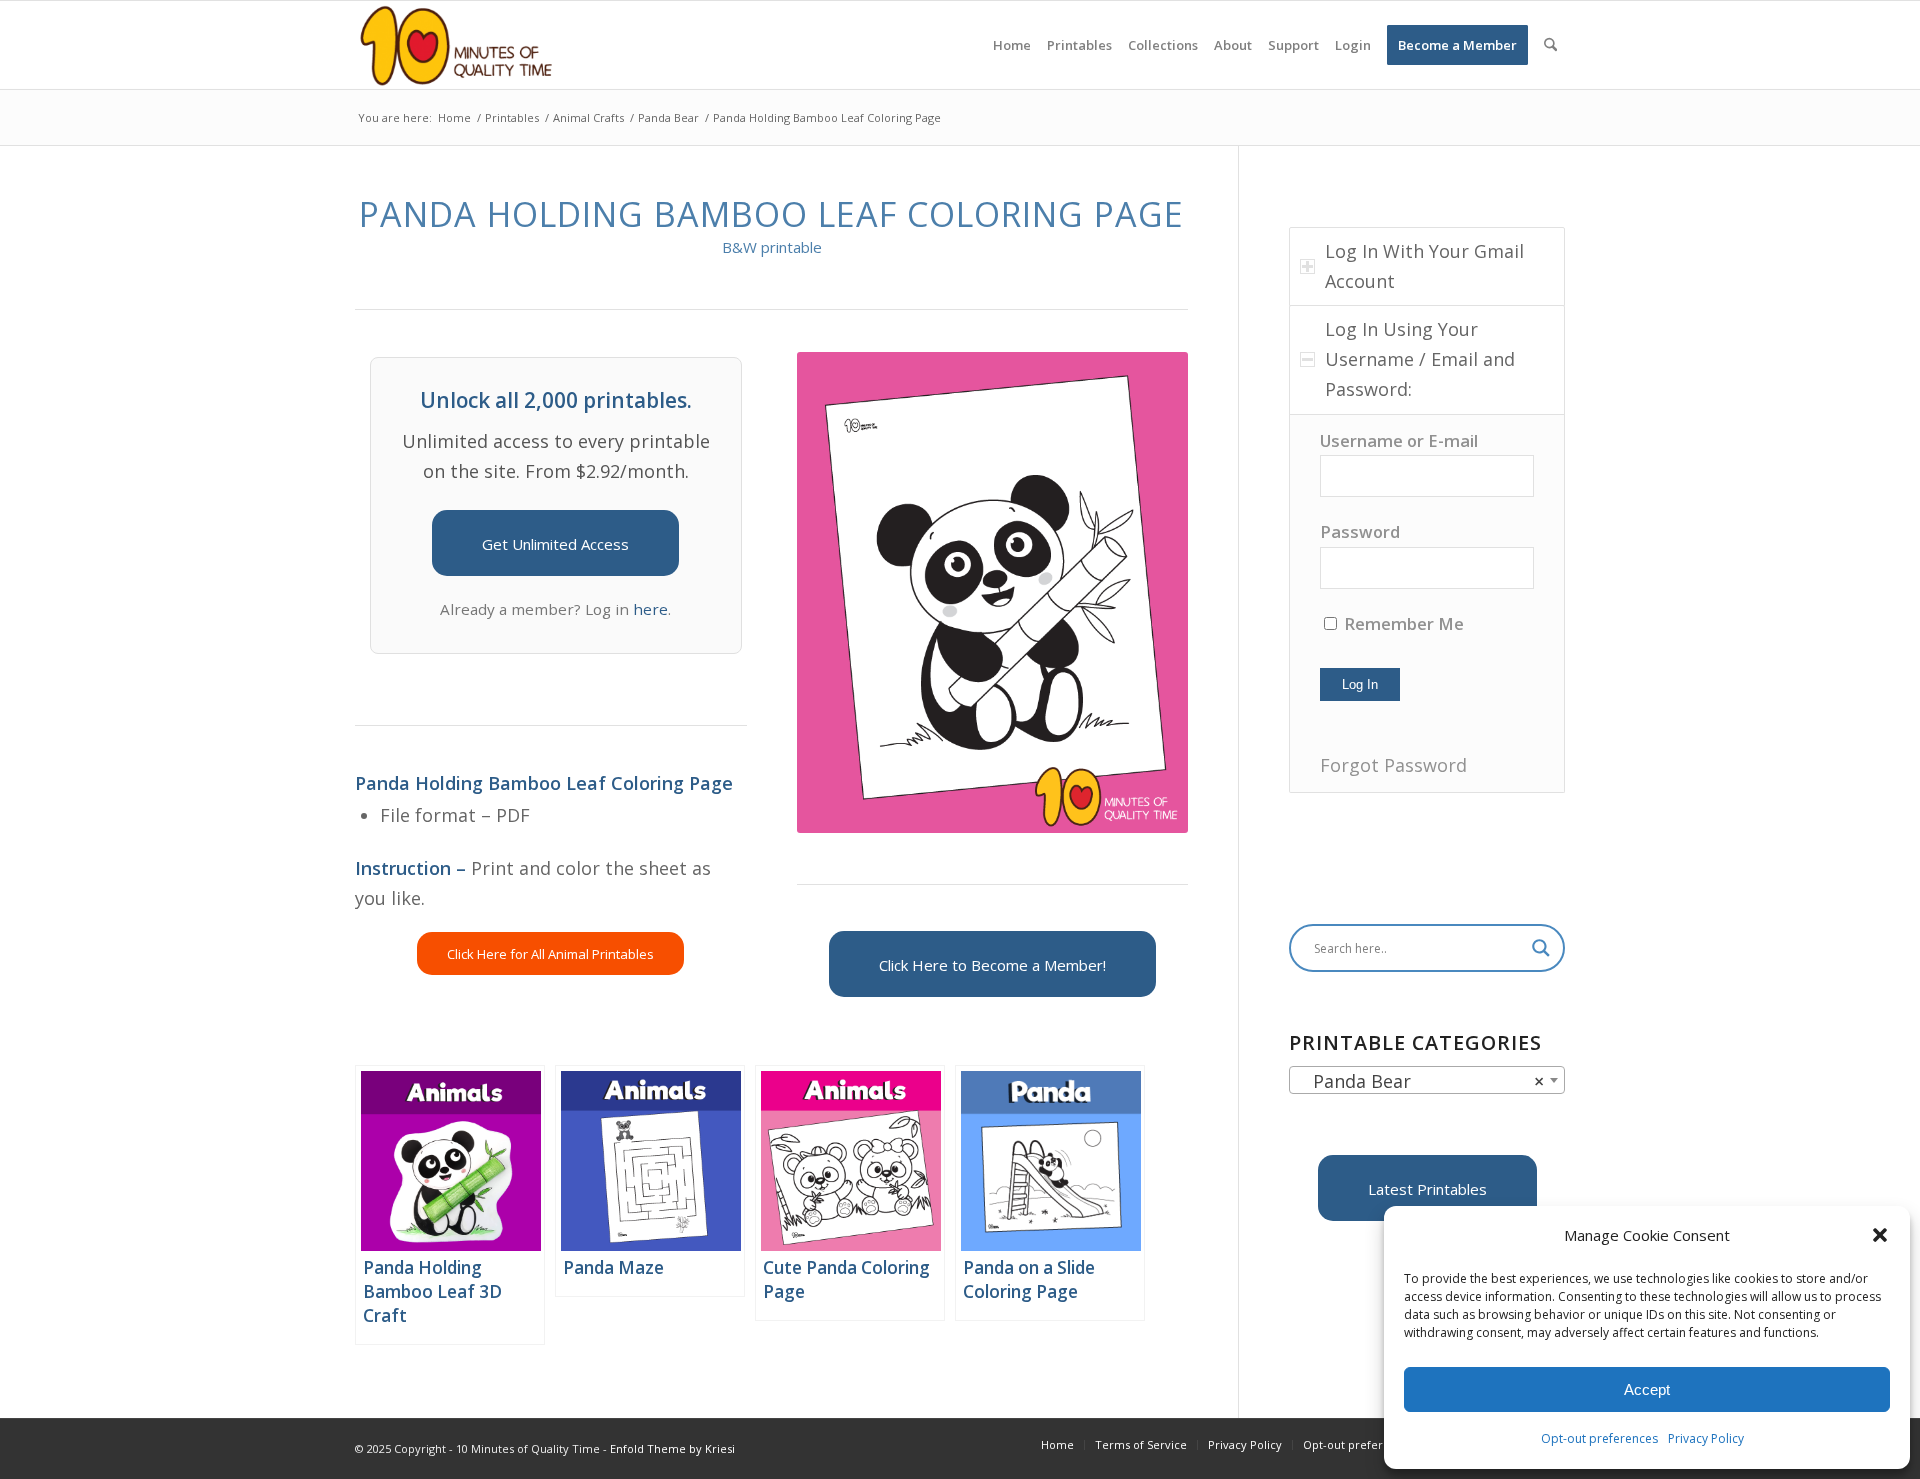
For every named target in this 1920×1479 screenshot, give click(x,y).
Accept (1647, 1389)
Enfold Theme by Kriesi (672, 1448)
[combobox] (1427, 1080)
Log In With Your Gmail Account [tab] (1424, 266)
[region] (1427, 603)
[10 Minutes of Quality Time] (456, 45)
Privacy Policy (1706, 1438)
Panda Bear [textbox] (1421, 1081)
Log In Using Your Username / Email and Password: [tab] (1420, 358)
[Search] (1550, 45)
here (650, 609)
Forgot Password (1393, 765)
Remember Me (1402, 623)
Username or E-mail (1399, 440)
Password (1360, 531)
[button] (1880, 1235)
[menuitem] (1012, 45)
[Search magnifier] (1541, 948)
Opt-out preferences (1599, 1438)
